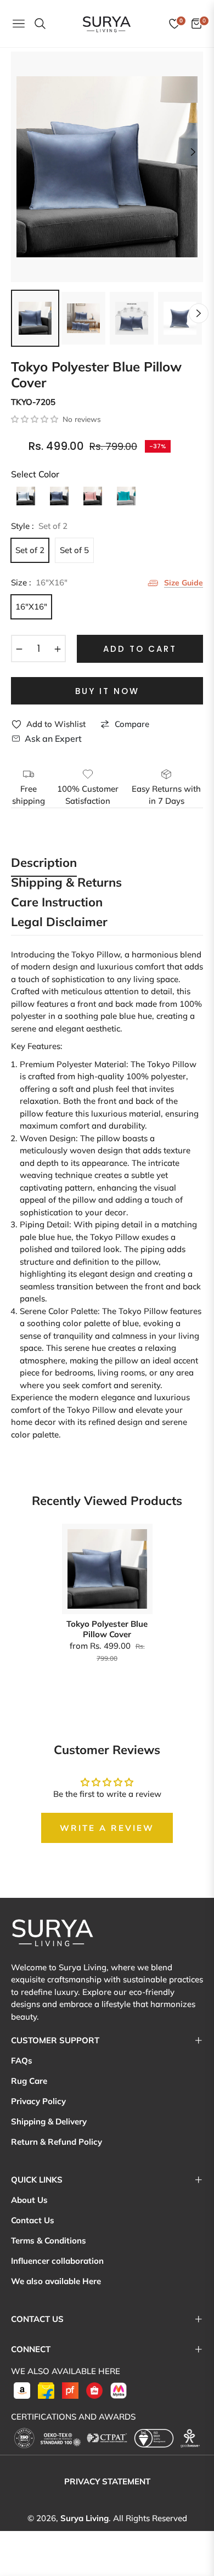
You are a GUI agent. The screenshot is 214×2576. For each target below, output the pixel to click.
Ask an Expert (53, 739)
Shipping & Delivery (49, 2121)
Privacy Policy (38, 2101)
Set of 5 (74, 550)
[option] (107, 167)
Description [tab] (44, 863)
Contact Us (33, 2220)
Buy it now (107, 691)
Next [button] (193, 152)
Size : (39, 582)
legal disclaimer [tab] (59, 923)
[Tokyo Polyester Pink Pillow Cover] (93, 496)
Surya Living (85, 2518)
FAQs (22, 2061)
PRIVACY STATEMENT (107, 2481)
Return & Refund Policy (57, 2142)
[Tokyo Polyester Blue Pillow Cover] (59, 496)
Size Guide (184, 582)
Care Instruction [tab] (57, 903)
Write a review (107, 1828)
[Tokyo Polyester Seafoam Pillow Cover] (126, 496)
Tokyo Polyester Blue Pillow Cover (107, 1629)
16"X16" (31, 607)
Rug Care (29, 2081)
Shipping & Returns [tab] (66, 883)
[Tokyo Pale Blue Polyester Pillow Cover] (26, 496)
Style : (39, 526)
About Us (29, 2200)
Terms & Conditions (49, 2240)
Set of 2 (30, 550)
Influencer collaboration (57, 2261)
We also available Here (56, 2281)
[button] (35, 419)
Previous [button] (21, 152)
